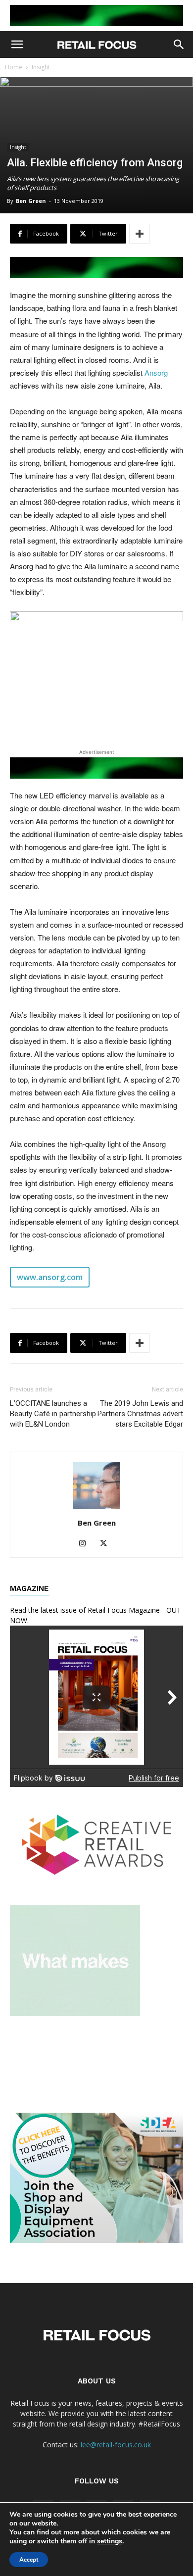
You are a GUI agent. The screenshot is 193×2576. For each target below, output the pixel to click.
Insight (41, 67)
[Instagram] (86, 1543)
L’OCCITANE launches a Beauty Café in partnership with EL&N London (53, 1414)
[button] (17, 45)
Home (14, 67)
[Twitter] (107, 1543)
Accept (29, 2560)
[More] (140, 234)
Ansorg (156, 372)
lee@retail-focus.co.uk (116, 2445)
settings (110, 2541)
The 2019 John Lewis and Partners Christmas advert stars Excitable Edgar (140, 1414)
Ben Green (31, 201)
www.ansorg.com (50, 1277)
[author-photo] (96, 1509)
